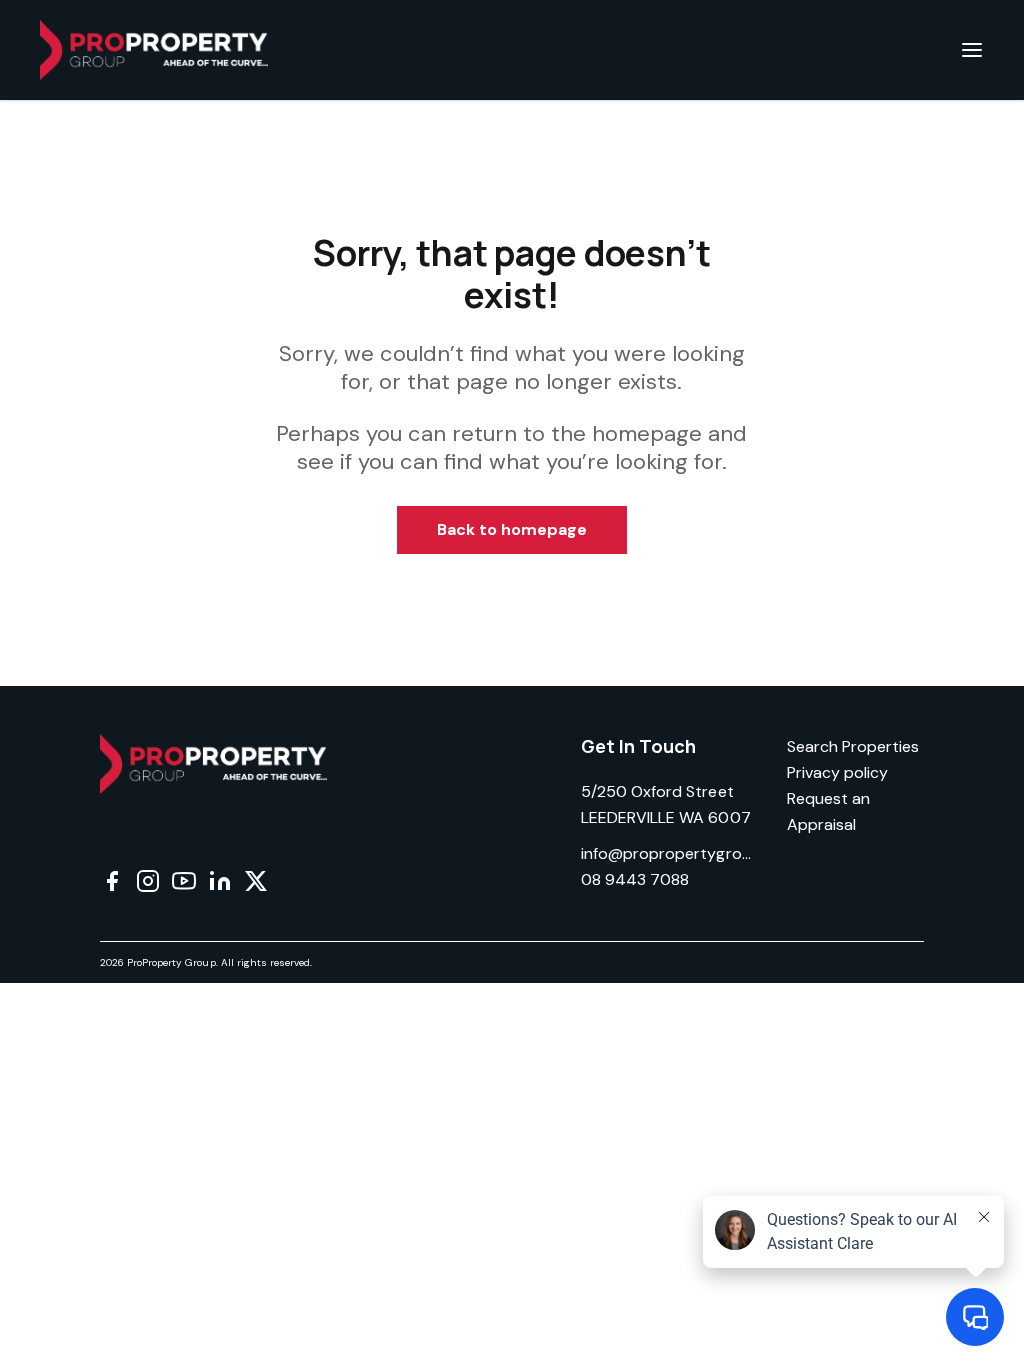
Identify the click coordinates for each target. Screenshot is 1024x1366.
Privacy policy (838, 772)
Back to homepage (512, 529)
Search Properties (853, 746)
